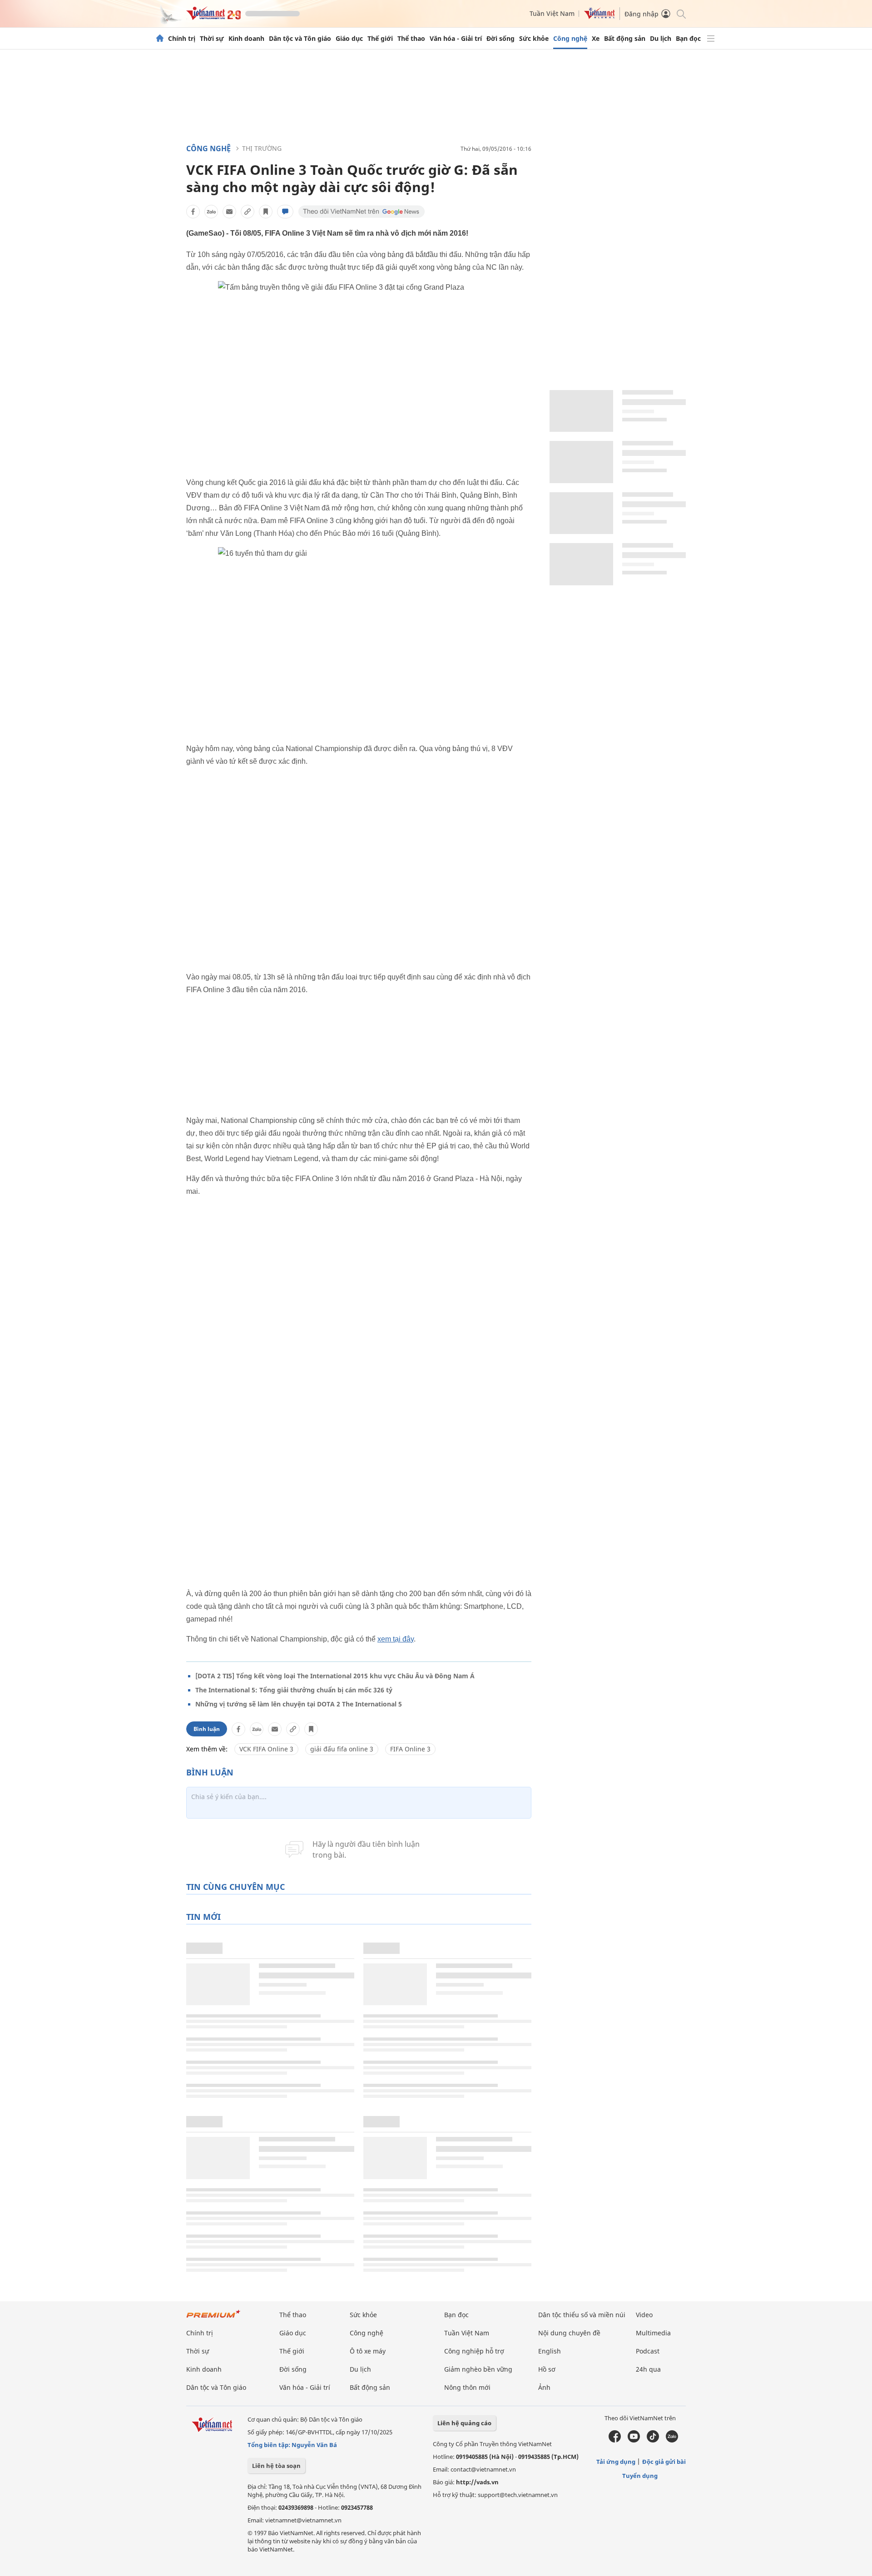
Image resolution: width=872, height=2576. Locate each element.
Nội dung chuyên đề (569, 2333)
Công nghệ (570, 39)
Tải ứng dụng (616, 2462)
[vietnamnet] (213, 17)
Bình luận (207, 1729)
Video (644, 2315)
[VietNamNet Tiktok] (653, 2440)
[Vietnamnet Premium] (213, 2318)
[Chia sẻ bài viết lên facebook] (193, 212)
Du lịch (661, 39)
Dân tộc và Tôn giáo (300, 39)
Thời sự (212, 39)
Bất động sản (625, 39)
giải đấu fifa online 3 (342, 1749)
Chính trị (182, 39)
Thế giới (380, 39)
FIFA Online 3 (410, 1749)
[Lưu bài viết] (266, 212)
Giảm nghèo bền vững (478, 2369)
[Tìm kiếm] (681, 13)
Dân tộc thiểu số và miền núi (582, 2315)
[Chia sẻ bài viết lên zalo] (211, 212)
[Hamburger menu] (711, 39)
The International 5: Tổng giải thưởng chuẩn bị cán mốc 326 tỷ (294, 1690)
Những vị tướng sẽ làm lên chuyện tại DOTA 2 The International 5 (299, 1704)
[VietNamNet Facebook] (615, 2440)
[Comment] (285, 212)
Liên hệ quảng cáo (464, 2423)
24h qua (648, 2369)
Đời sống (500, 39)
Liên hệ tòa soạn (276, 2466)
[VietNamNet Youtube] (634, 2440)
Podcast (648, 2351)
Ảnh (544, 2387)
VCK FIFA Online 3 (266, 1749)
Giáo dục (349, 39)
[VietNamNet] (160, 39)
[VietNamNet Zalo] (672, 2440)
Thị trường (262, 148)
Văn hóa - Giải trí (456, 39)
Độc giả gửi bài (664, 2462)
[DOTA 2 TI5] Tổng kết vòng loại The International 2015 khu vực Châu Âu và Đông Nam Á (335, 1676)
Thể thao (411, 39)
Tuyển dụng (640, 2476)
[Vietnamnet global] (599, 17)
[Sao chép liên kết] (248, 212)
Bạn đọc (688, 39)
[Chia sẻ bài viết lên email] (229, 212)
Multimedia (653, 2333)
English (550, 2351)
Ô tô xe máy (368, 2351)
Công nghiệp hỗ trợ (474, 2351)
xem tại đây (396, 1639)
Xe (596, 39)
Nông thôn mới (467, 2387)
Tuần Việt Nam (552, 13)
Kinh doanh (246, 39)
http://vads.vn (477, 2482)
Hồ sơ (547, 2369)
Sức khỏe (534, 39)
